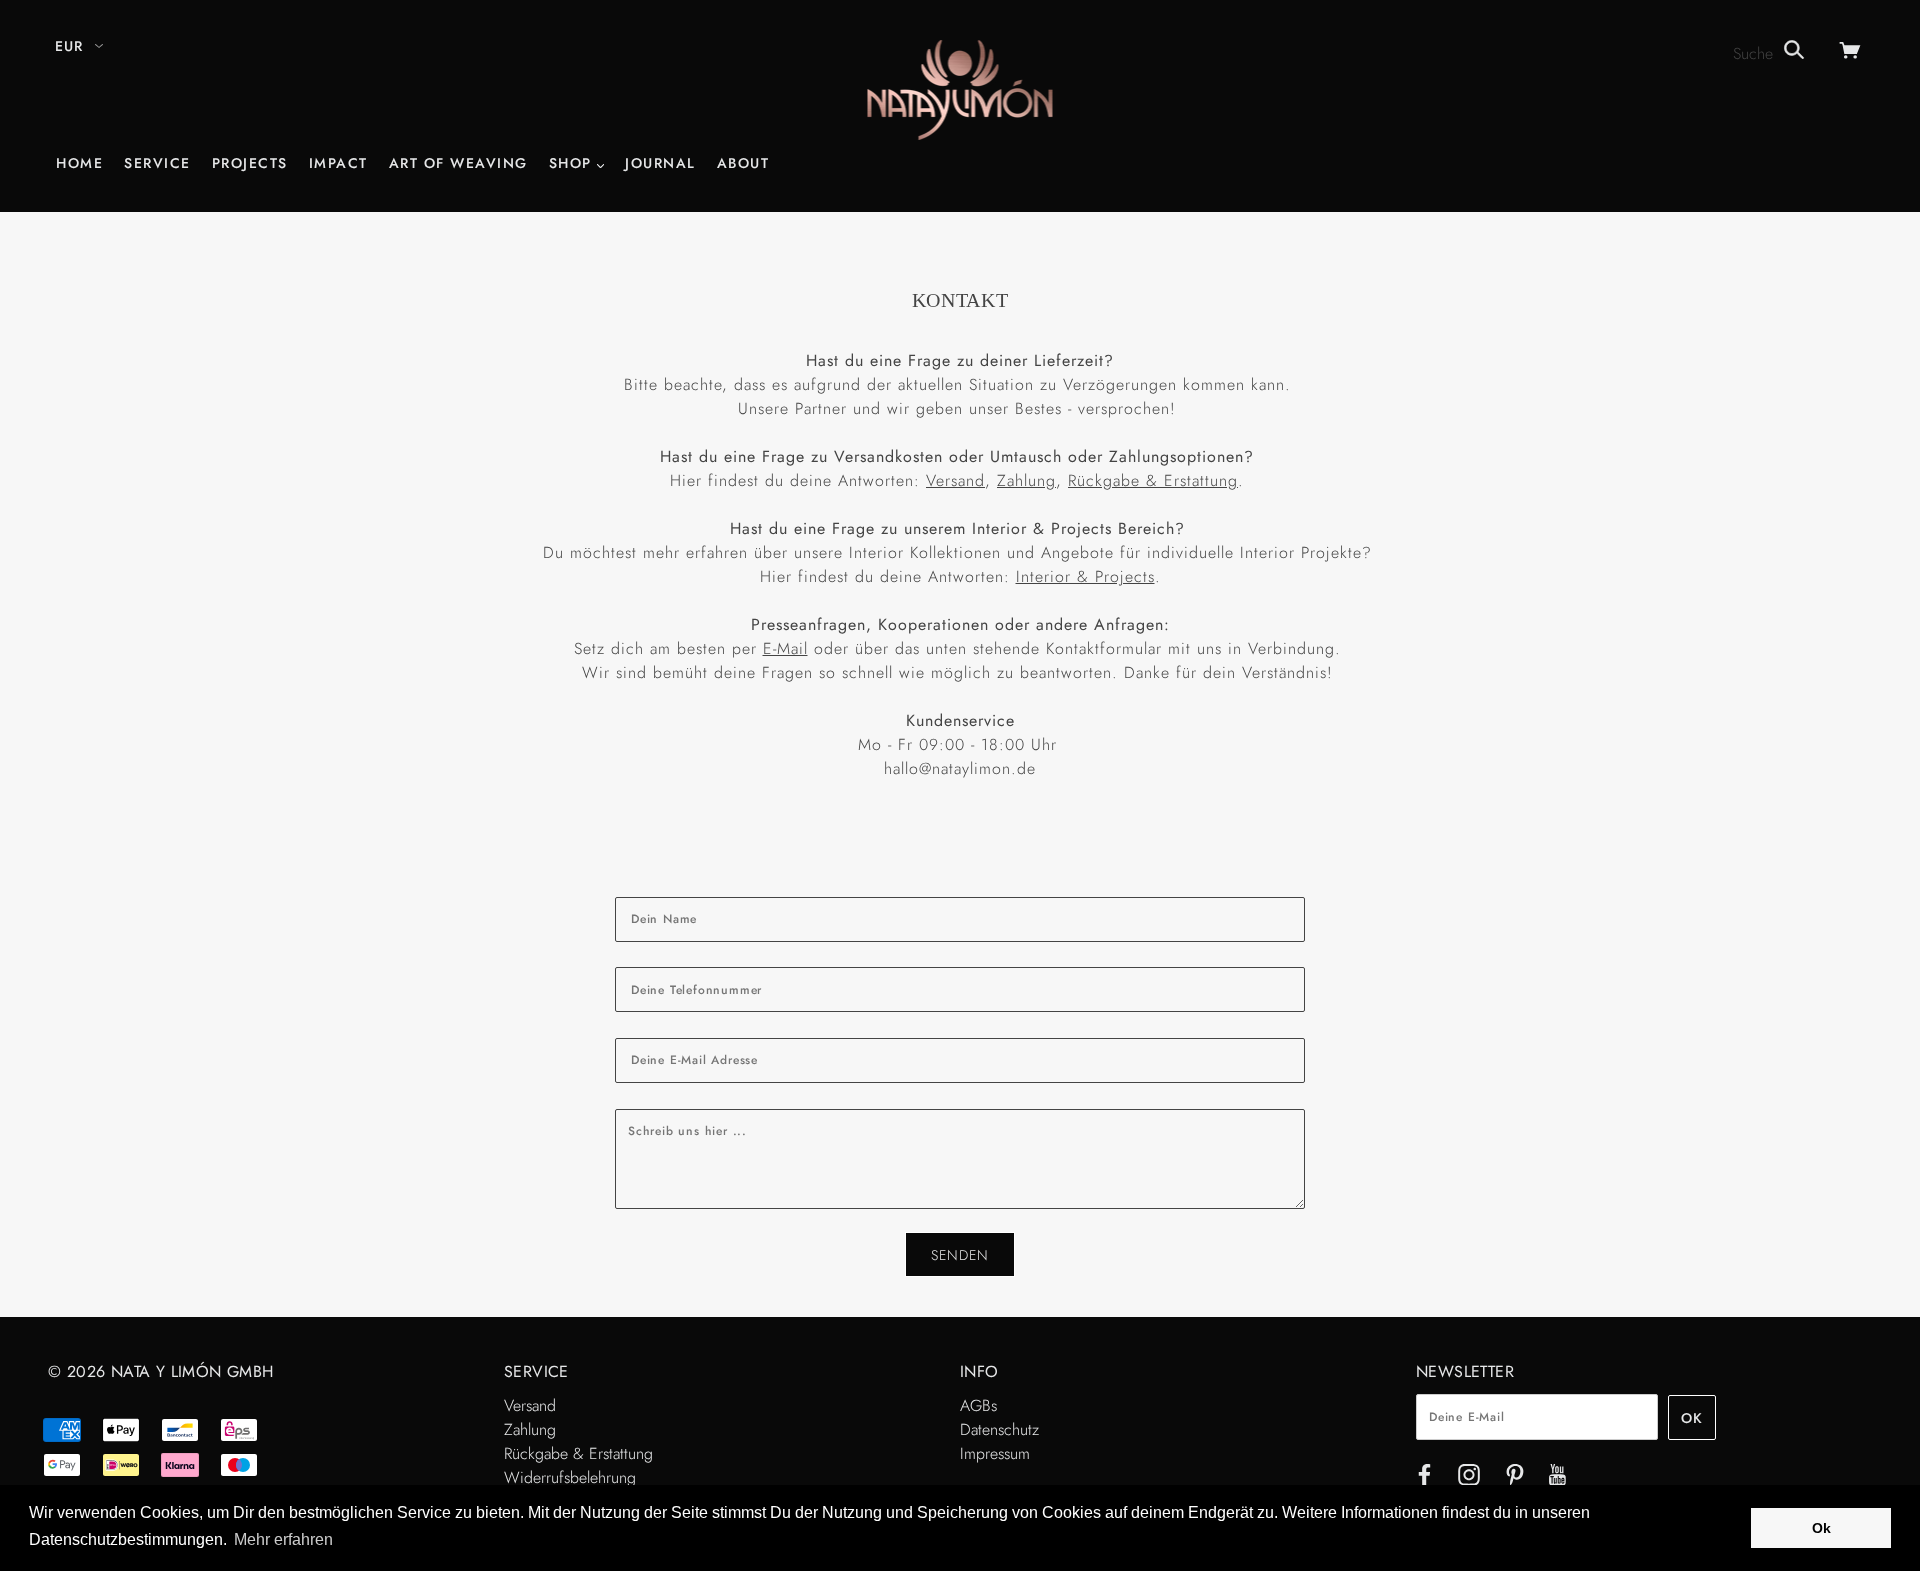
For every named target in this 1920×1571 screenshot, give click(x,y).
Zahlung (1026, 480)
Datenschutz (999, 1429)
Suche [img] (1755, 53)
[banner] (960, 88)
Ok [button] (1821, 1528)
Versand (955, 480)
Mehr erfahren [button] (283, 1539)
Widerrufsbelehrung (570, 1477)
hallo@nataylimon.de (960, 768)
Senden (960, 1255)
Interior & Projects (1085, 576)
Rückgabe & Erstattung (1153, 480)
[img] (1424, 1478)
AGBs (978, 1405)
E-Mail (785, 648)
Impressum (995, 1453)
